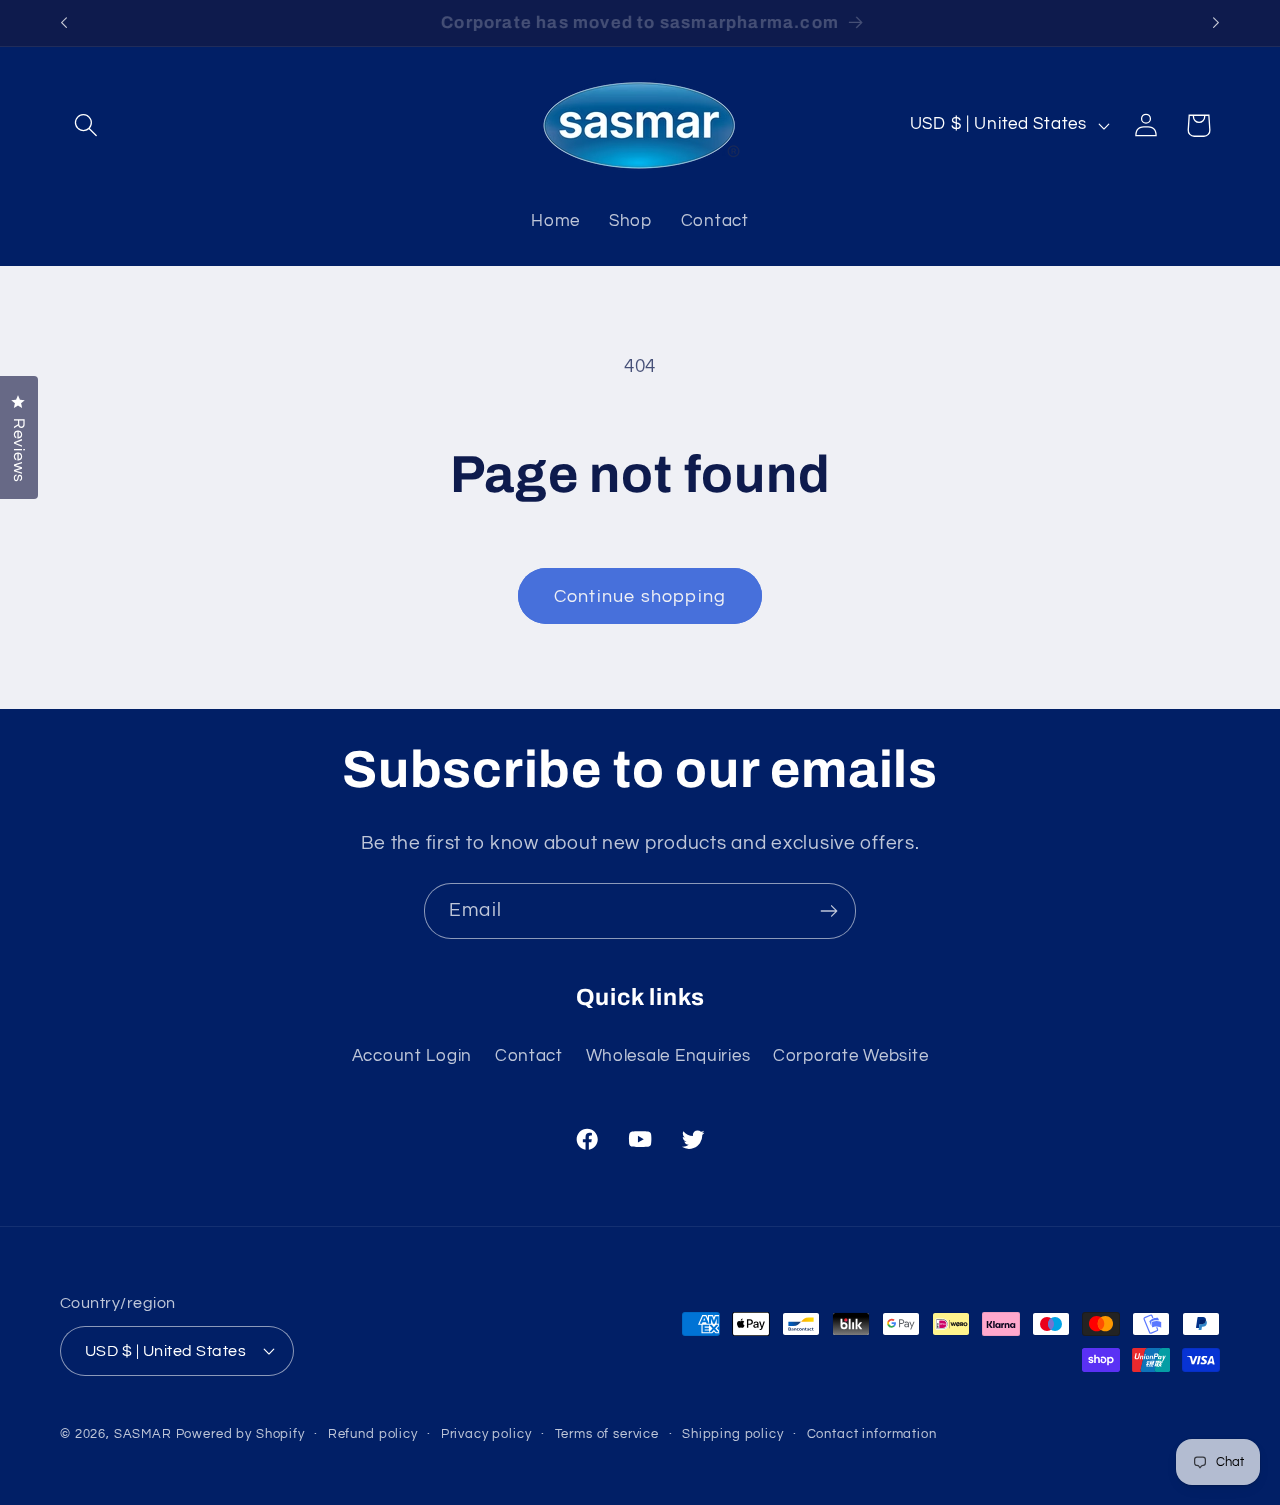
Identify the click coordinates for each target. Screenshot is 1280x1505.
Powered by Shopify (240, 1433)
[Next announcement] (1216, 23)
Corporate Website (850, 1056)
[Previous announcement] (64, 23)
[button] (86, 125)
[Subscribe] (828, 911)
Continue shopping (640, 596)
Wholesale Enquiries (668, 1056)
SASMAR (143, 1433)
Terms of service (607, 1433)
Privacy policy (486, 1433)
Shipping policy (733, 1433)
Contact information (872, 1433)
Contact (529, 1056)
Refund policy (373, 1433)
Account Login (412, 1056)
